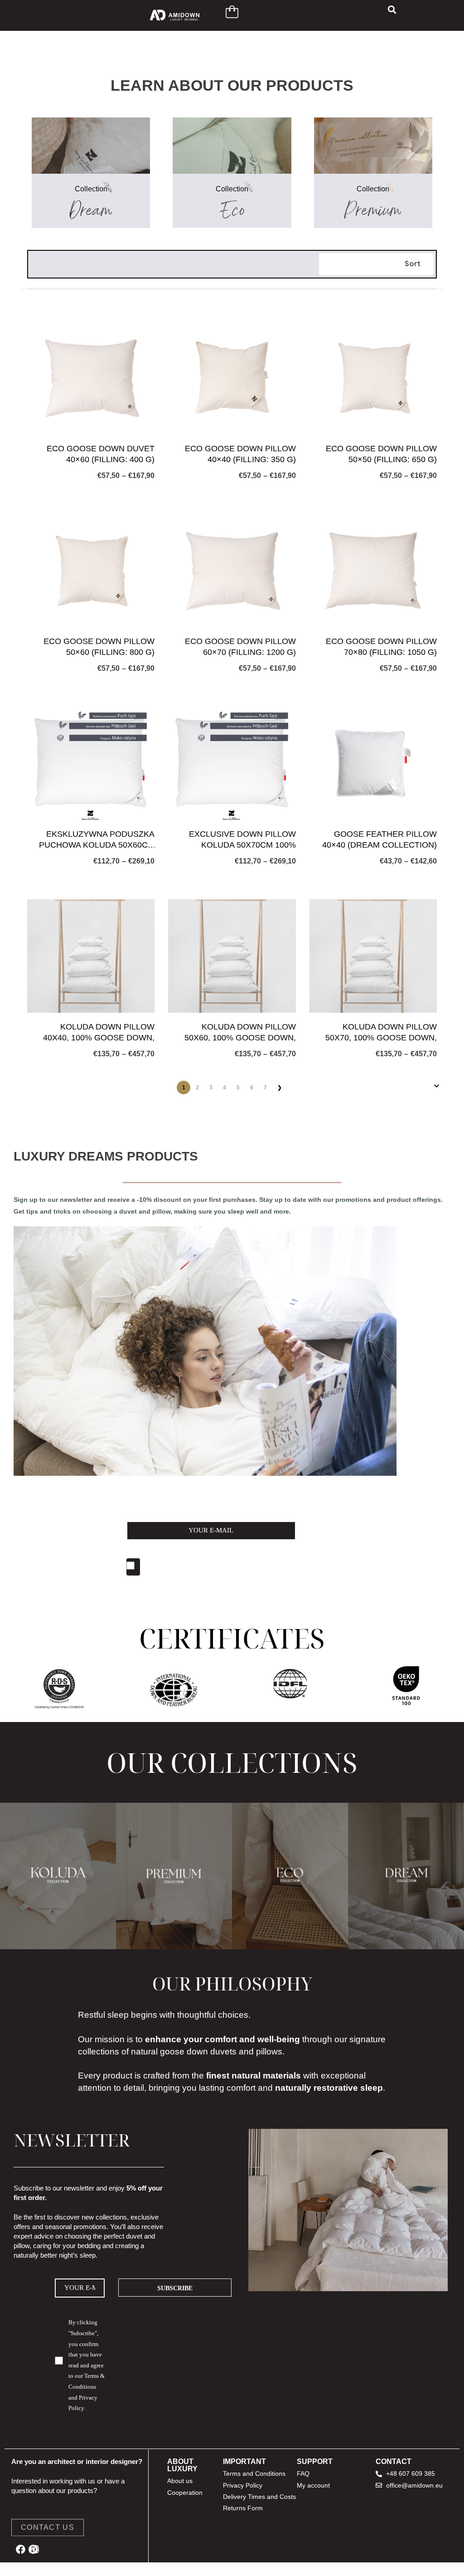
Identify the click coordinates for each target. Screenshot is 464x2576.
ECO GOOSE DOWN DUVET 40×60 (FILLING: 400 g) (101, 454)
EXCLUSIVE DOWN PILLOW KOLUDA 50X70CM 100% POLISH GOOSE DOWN (242, 840)
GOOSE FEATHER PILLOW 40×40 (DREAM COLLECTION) (379, 839)
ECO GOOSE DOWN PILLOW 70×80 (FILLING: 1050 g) (381, 646)
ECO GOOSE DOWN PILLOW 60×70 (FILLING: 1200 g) (240, 646)
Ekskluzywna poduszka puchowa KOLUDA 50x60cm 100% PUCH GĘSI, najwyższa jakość (97, 840)
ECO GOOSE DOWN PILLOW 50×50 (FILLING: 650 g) (381, 454)
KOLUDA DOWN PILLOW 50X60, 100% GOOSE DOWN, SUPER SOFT (240, 1033)
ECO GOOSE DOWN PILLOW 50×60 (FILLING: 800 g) (99, 646)
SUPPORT (315, 2461)
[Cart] (232, 12)
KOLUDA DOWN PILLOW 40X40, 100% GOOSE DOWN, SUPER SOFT (99, 1033)
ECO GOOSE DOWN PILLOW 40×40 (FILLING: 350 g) (240, 454)
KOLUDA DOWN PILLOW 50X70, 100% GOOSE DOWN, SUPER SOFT (381, 1033)
